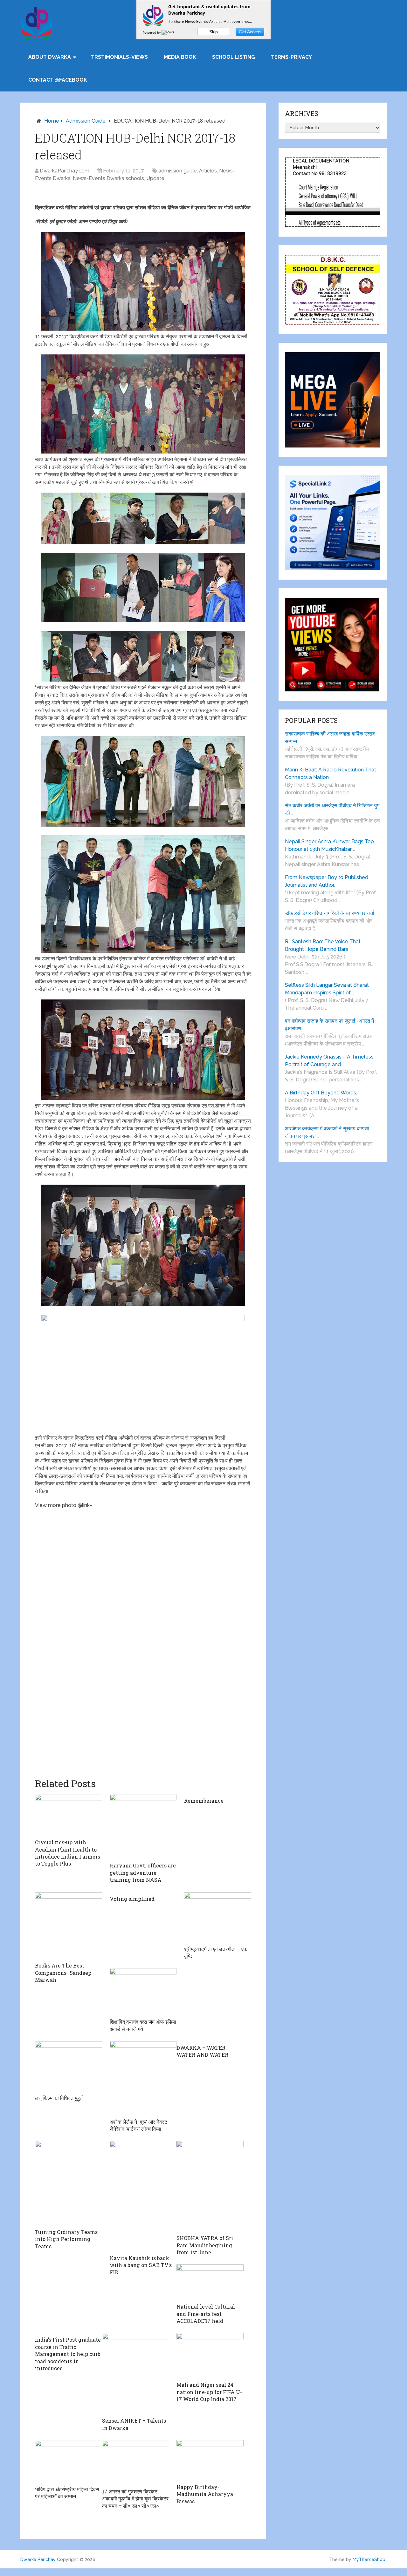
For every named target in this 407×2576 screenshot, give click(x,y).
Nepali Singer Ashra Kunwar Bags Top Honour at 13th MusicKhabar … (329, 845)
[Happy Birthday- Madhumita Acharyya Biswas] (210, 2460)
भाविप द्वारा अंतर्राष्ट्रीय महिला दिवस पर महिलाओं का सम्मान (67, 2493)
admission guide (86, 121)
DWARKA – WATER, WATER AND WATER (202, 2051)
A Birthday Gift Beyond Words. (321, 1093)
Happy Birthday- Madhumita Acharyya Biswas (205, 2494)
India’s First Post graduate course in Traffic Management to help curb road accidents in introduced (68, 2354)
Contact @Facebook (58, 80)
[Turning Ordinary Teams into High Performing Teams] (69, 2183)
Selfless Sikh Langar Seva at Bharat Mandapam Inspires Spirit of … (327, 989)
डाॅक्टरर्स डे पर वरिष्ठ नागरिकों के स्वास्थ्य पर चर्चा (330, 913)
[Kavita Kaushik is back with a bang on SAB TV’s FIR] (143, 2196)
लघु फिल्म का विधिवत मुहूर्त (59, 2098)
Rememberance (204, 1801)
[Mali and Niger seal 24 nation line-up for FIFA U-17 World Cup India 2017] (210, 2356)
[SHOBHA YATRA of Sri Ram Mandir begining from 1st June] (210, 2186)
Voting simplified (132, 1899)
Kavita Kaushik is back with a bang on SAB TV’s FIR (141, 2265)
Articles (208, 171)
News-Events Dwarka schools (108, 178)
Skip (214, 32)
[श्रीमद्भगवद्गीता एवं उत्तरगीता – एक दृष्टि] (218, 1917)
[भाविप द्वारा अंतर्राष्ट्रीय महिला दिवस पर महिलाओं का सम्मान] (69, 2461)
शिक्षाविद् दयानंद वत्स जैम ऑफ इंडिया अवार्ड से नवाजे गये (143, 2025)
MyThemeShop (369, 2559)
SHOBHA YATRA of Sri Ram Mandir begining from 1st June (205, 2245)
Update (155, 178)
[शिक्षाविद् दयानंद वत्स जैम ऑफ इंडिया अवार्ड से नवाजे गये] (143, 1992)
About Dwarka (50, 57)
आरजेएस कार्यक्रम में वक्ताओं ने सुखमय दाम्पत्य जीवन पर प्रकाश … (327, 1132)
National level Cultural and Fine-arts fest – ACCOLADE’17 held (206, 2314)
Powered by (152, 32)
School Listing (234, 57)
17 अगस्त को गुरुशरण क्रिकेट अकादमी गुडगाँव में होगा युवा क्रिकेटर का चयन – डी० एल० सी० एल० (135, 2499)
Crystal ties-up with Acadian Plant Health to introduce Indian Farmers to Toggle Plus (68, 1853)
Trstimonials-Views (119, 57)
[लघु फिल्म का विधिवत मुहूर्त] (69, 2066)
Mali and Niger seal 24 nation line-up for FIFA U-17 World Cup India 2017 (209, 2392)
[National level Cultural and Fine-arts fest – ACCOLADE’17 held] (210, 2282)
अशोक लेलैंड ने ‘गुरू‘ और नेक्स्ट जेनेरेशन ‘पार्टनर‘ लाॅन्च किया (138, 2125)
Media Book (180, 57)
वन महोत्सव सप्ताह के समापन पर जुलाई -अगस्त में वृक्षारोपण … (329, 1025)
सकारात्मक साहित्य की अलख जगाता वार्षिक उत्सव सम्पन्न (330, 738)
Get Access (250, 32)
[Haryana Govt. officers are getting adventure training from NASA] (143, 1826)
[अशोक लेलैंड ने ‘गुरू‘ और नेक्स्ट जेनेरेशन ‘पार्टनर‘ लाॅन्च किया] (143, 2078)
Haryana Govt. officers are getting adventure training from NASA (143, 1873)
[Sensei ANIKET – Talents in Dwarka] (136, 2374)
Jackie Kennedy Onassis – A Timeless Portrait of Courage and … (329, 1061)
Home (52, 121)
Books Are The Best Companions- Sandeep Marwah (63, 1973)
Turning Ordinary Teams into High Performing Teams (66, 2239)
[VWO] (168, 32)
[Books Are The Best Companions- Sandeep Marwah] (69, 1926)
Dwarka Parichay (38, 2559)
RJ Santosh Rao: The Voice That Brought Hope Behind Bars (323, 945)
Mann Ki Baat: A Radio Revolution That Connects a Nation (331, 773)
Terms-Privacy (291, 57)
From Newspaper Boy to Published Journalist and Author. (327, 881)
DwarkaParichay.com (65, 171)
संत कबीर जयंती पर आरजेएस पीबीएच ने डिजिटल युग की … (332, 809)
